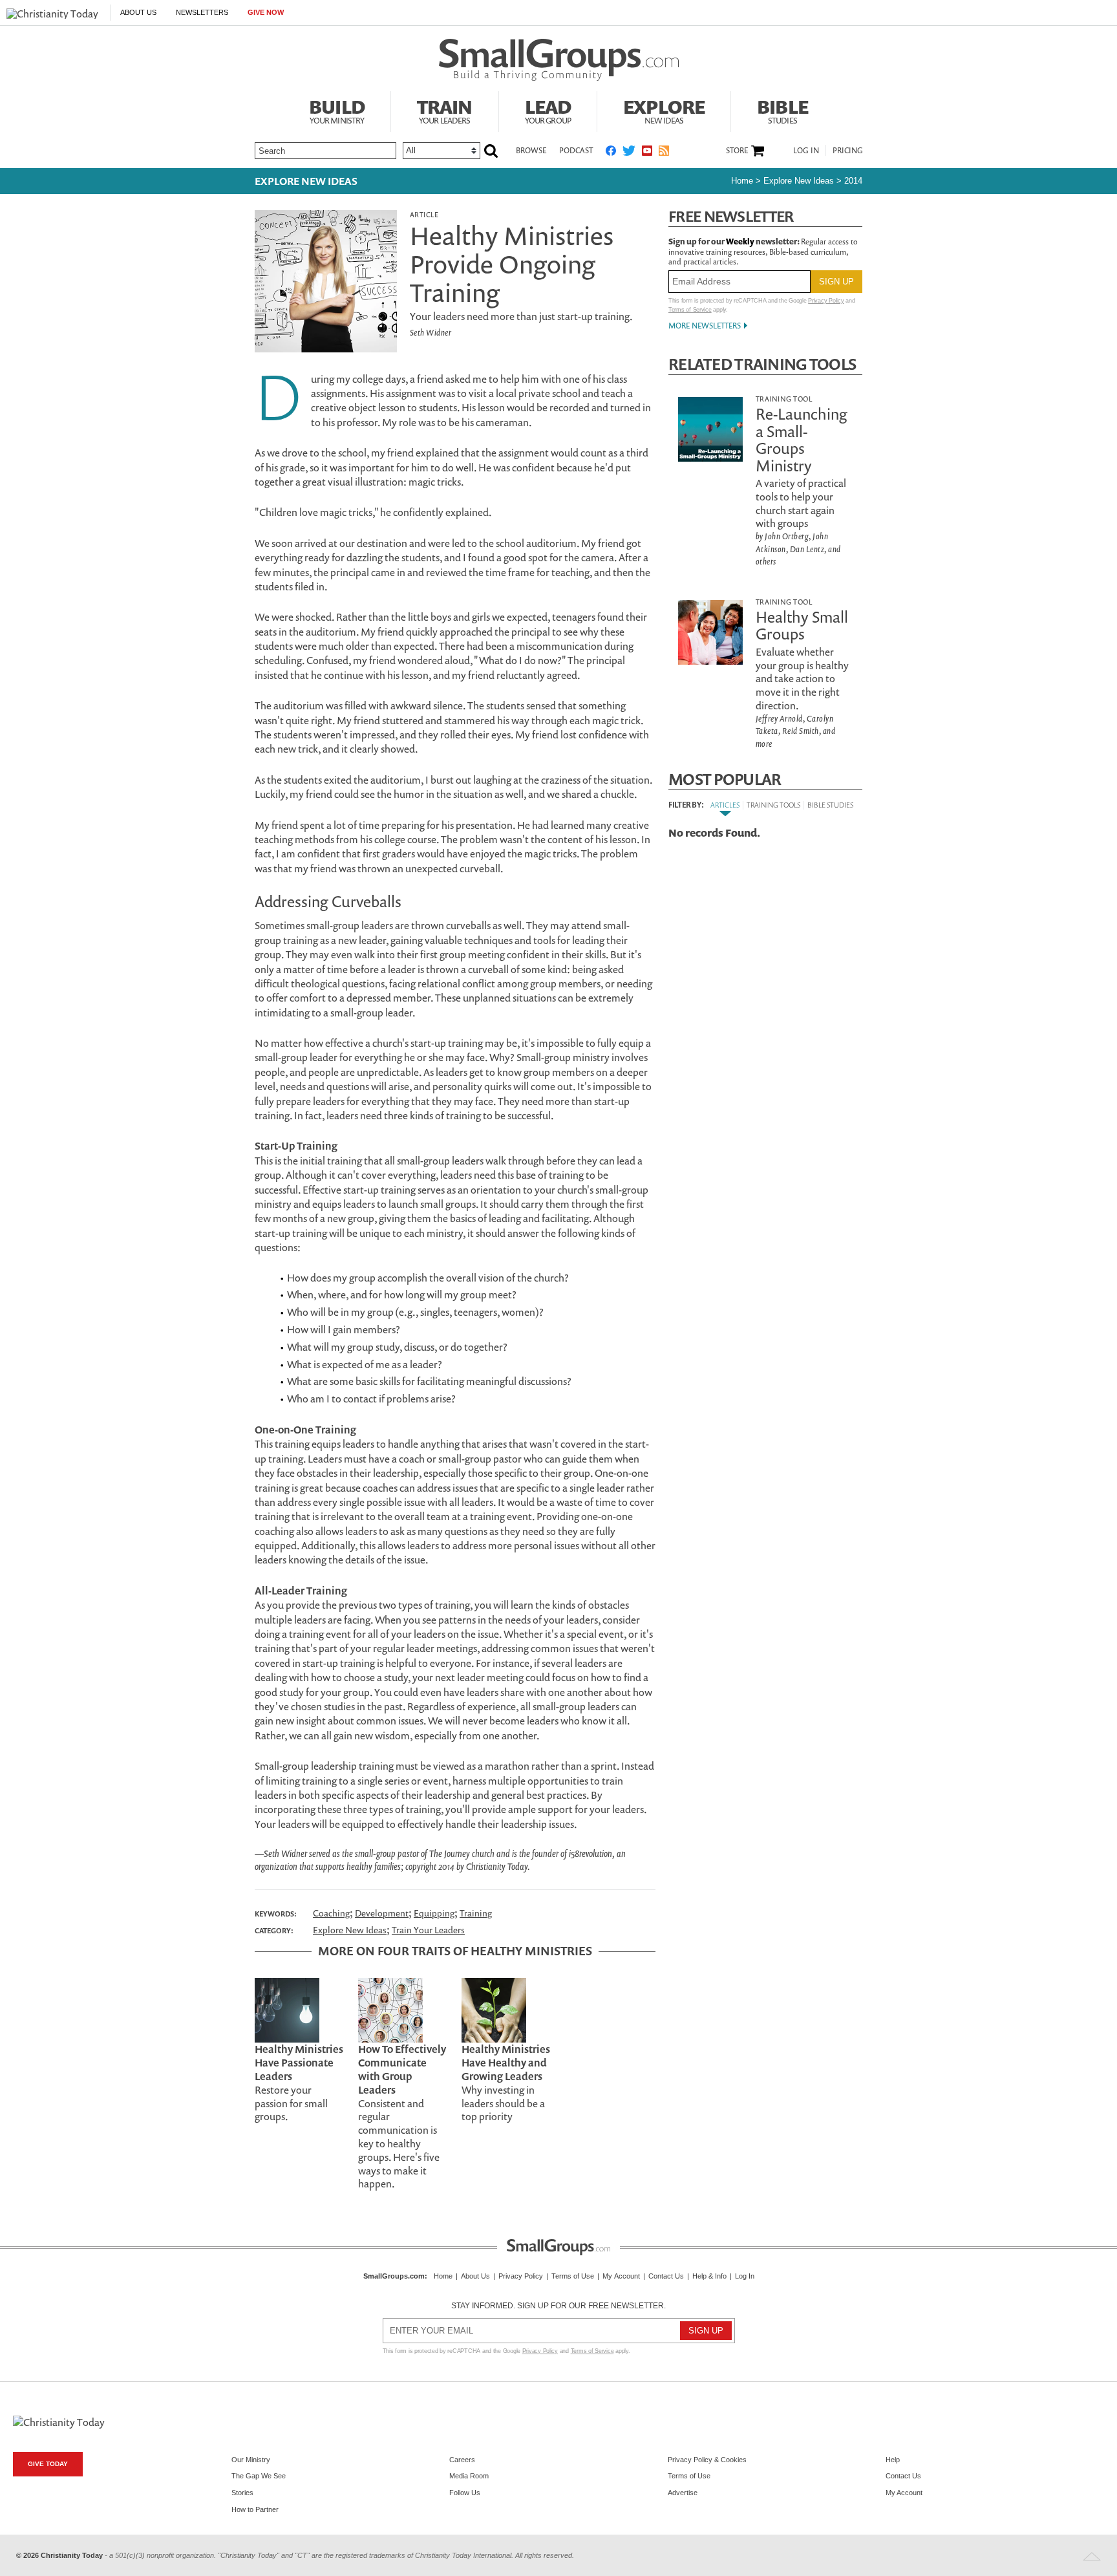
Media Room (469, 2476)
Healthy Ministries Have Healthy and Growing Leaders (506, 2063)
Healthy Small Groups (802, 625)
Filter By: (686, 805)
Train (445, 110)
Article (424, 214)
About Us (138, 12)
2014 (853, 181)
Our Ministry (251, 2460)
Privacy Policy (826, 301)
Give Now (266, 12)
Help (893, 2460)
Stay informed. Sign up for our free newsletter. (558, 2306)
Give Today (48, 2464)
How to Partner (255, 2509)
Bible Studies (830, 805)
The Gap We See (259, 2476)
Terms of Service (690, 310)
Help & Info (709, 2276)
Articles (725, 805)
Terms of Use (573, 2276)
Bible (782, 110)
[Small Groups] (559, 60)
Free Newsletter (731, 216)
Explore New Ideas (306, 181)
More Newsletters (705, 326)
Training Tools (773, 805)
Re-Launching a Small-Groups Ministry (802, 439)
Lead (548, 110)
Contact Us (666, 2276)
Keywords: (276, 1914)
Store (737, 151)
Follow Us (465, 2493)
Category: (274, 1931)
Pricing (848, 150)
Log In (806, 150)
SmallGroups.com (394, 2276)
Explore (664, 110)
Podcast (576, 150)
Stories (242, 2493)
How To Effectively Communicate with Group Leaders (402, 2069)
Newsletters (202, 12)
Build (337, 110)
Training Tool (784, 399)
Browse (531, 150)
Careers (462, 2460)
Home (742, 181)
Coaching (331, 1913)
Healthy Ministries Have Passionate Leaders (299, 2063)
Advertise (683, 2493)
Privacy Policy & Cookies (707, 2460)
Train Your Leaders (428, 1930)
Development (382, 1913)
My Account (621, 2276)
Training (476, 1913)
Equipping (434, 1913)
